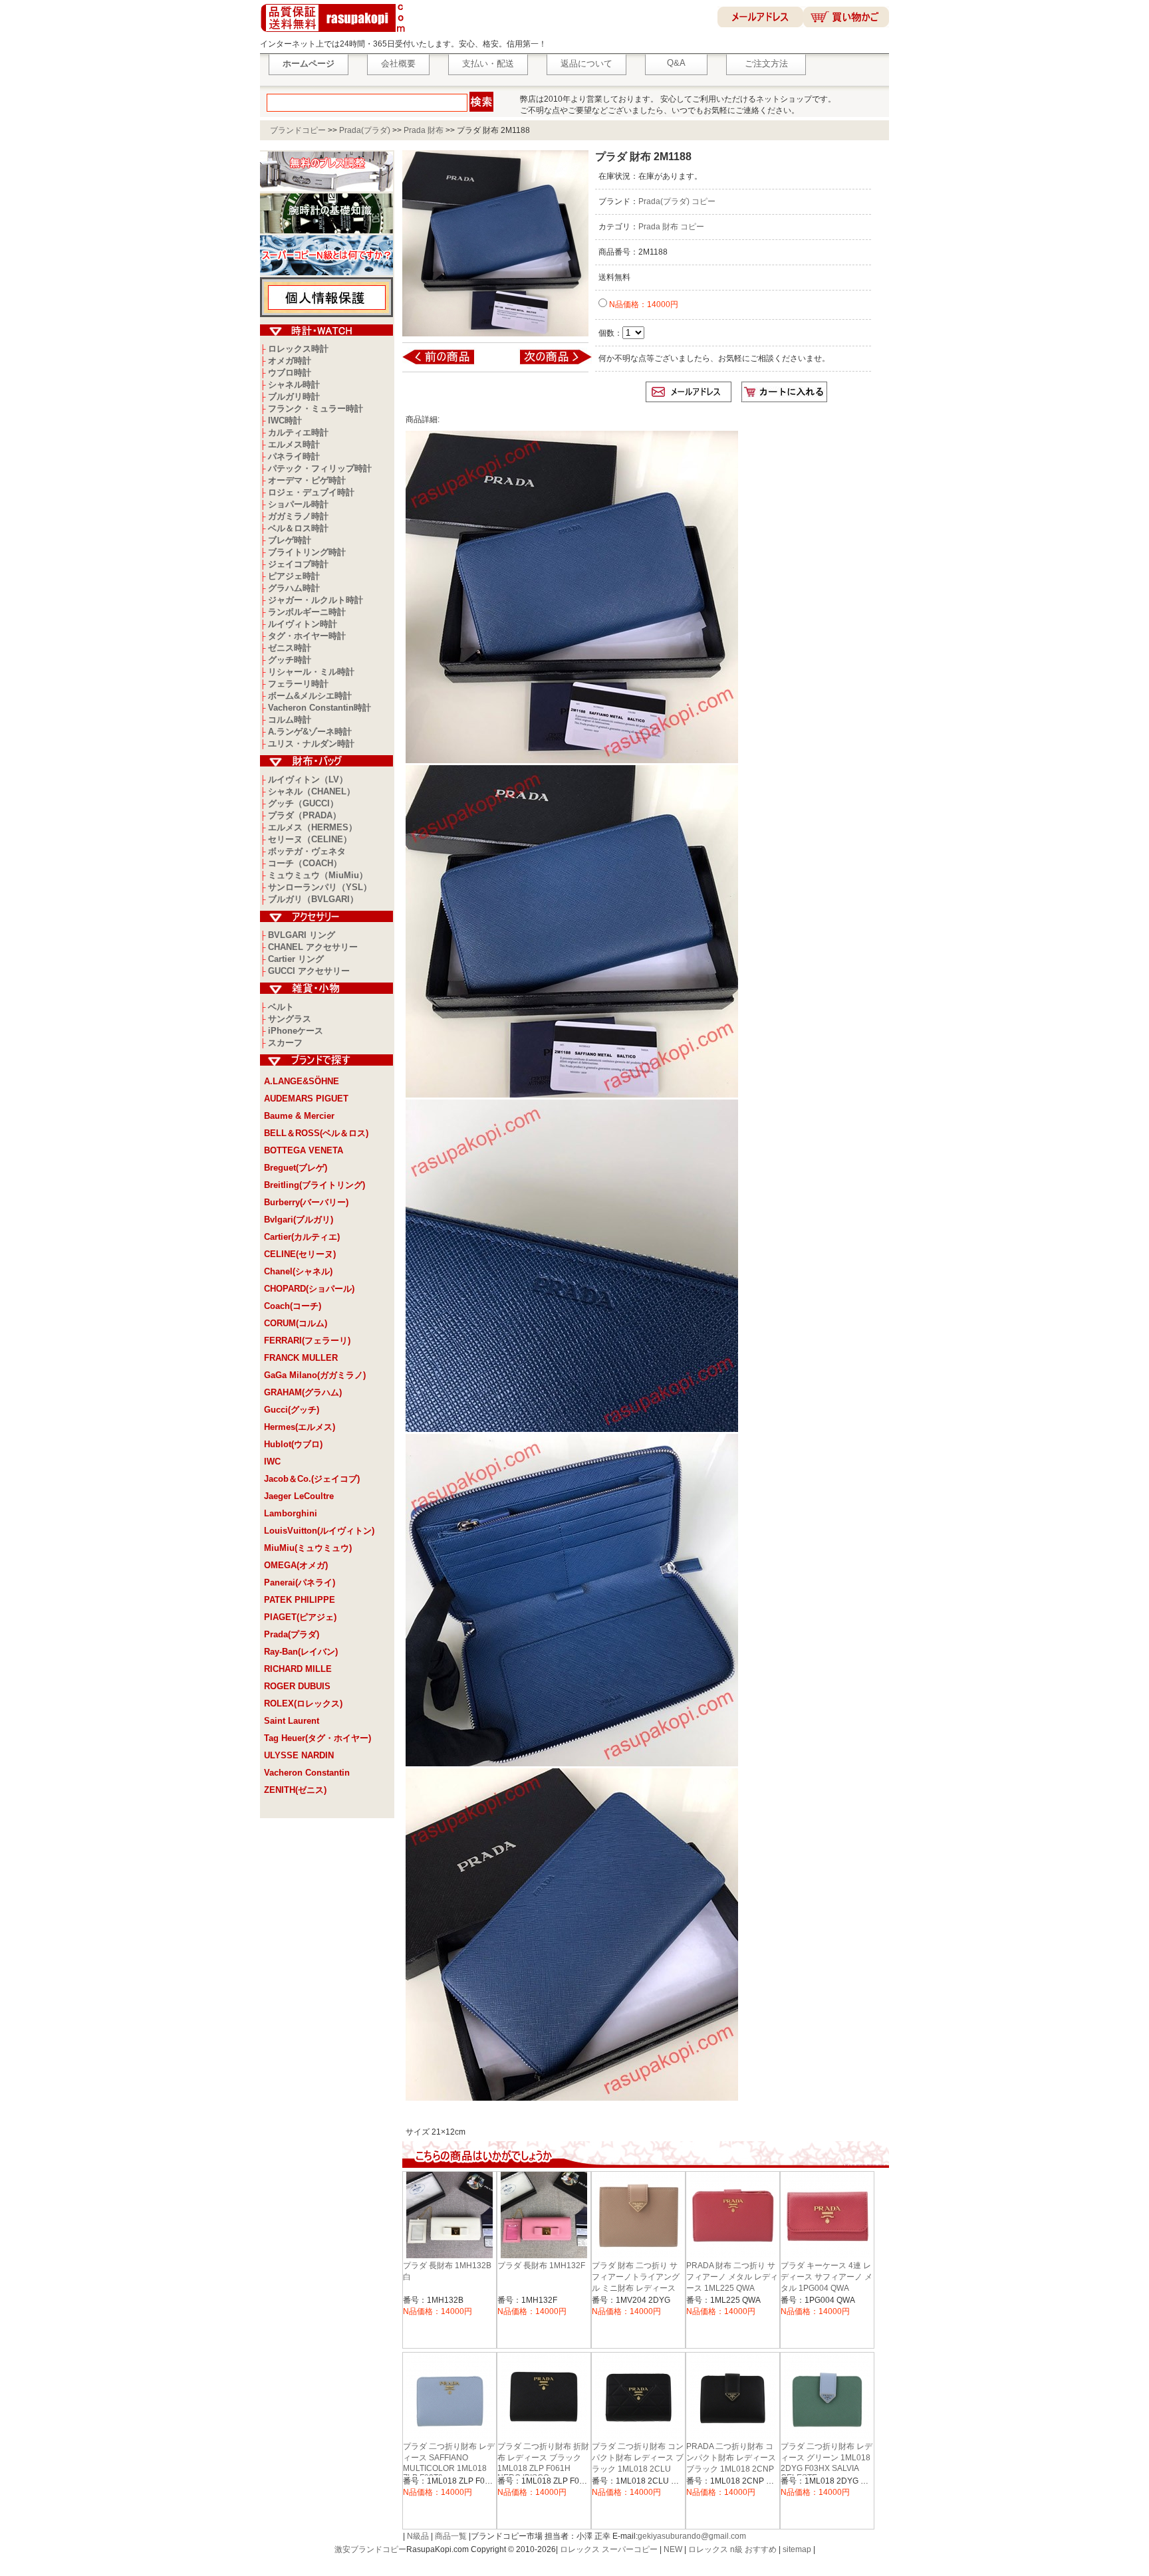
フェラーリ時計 (298, 684)
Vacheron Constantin (307, 1773)
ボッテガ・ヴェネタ (307, 851)
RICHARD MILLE (298, 1669)
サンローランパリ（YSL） (320, 887)
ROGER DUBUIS (297, 1686)
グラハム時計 (294, 588)
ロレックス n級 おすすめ (732, 2549)
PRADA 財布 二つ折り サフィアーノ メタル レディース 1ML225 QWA (732, 2277)
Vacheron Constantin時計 (319, 708)
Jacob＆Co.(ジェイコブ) (312, 1479)
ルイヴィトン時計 (303, 624)
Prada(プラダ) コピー (677, 201)
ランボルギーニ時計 (307, 612)
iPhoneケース (296, 1031)
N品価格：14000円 (643, 304)
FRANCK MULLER (301, 1358)
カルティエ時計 (298, 432)
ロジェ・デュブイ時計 (311, 492)
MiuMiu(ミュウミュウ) (308, 1548)
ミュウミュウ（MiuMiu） (318, 875)
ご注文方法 (766, 63)
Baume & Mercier (299, 1116)
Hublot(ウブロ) (293, 1444)
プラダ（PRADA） (305, 815)
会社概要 (398, 63)
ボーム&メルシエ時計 (310, 696)
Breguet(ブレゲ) (296, 1168)
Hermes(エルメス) (300, 1427)
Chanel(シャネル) (298, 1271)
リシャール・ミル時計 (311, 672)
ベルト (281, 1007)
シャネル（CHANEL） (312, 791)
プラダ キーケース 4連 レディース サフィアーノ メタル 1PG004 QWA (827, 2277)
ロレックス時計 (298, 349)
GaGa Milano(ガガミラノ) (315, 1375)
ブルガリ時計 (294, 397)
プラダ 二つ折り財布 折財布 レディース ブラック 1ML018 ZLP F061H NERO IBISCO (543, 2462)
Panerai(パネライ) (300, 1582)
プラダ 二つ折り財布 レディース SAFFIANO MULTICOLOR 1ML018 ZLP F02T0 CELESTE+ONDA (449, 2467)
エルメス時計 (294, 444)
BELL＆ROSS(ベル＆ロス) (316, 1133)
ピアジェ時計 (294, 576)
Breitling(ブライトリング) (315, 1185)
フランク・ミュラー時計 (316, 409)
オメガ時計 (290, 361)
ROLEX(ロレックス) (303, 1703)
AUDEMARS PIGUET (306, 1099)
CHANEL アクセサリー (313, 947)
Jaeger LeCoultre (299, 1496)
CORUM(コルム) (296, 1323)
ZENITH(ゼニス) (295, 1790)
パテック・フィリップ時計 (320, 468)
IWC (272, 1462)
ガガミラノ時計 (298, 516)
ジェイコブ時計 (298, 564)
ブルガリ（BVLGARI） (313, 899)
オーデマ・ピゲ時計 (307, 480)
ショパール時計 (298, 504)
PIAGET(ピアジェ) (300, 1617)
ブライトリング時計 (307, 552)
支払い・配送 (488, 63)
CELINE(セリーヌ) (300, 1254)
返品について (586, 63)
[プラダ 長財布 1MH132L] (447, 364)
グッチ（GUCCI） (303, 803)
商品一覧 (451, 2536)
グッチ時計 (290, 660)
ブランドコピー (298, 130)
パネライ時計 (294, 456)
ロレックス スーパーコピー (609, 2549)
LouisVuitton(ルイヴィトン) (319, 1531)
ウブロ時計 (290, 373)
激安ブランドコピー (370, 2549)
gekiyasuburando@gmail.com (692, 2536)
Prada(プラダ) (365, 130)
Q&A (676, 63)
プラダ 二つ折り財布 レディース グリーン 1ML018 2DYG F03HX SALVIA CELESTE (827, 2462)
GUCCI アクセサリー (309, 971)
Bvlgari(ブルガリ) (299, 1220)
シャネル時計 (294, 385)
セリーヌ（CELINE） (310, 839)
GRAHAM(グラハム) (303, 1392)
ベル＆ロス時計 (298, 528)
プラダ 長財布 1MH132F (541, 2266)
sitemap (797, 2549)
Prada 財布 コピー (671, 227)
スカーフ (285, 1043)
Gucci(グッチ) (292, 1410)
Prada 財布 (424, 130)
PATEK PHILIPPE (300, 1600)
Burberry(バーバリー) (306, 1202)
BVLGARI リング (302, 935)
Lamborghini (291, 1513)
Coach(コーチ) (293, 1306)
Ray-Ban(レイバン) (301, 1652)
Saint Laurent (292, 1721)
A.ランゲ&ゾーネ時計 (310, 732)
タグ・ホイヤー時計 (307, 636)
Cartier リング (296, 959)
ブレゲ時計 (290, 540)
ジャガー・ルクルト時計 (316, 600)
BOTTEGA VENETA (304, 1150)
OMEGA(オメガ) (296, 1565)
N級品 (418, 2536)
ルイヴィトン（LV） (308, 779)
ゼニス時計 (290, 648)
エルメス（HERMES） (313, 827)
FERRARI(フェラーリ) (307, 1341)
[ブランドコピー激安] (335, 34)
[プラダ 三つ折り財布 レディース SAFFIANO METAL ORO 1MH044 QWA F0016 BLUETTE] (547, 364)
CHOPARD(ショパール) (309, 1289)
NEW (673, 2549)
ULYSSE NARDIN (299, 1755)
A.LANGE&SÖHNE (302, 1081)
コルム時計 (290, 720)
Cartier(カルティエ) (302, 1237)
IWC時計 (285, 420)
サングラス (290, 1019)
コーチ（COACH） (305, 863)
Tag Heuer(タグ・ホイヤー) (318, 1738)
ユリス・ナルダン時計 (311, 744)
